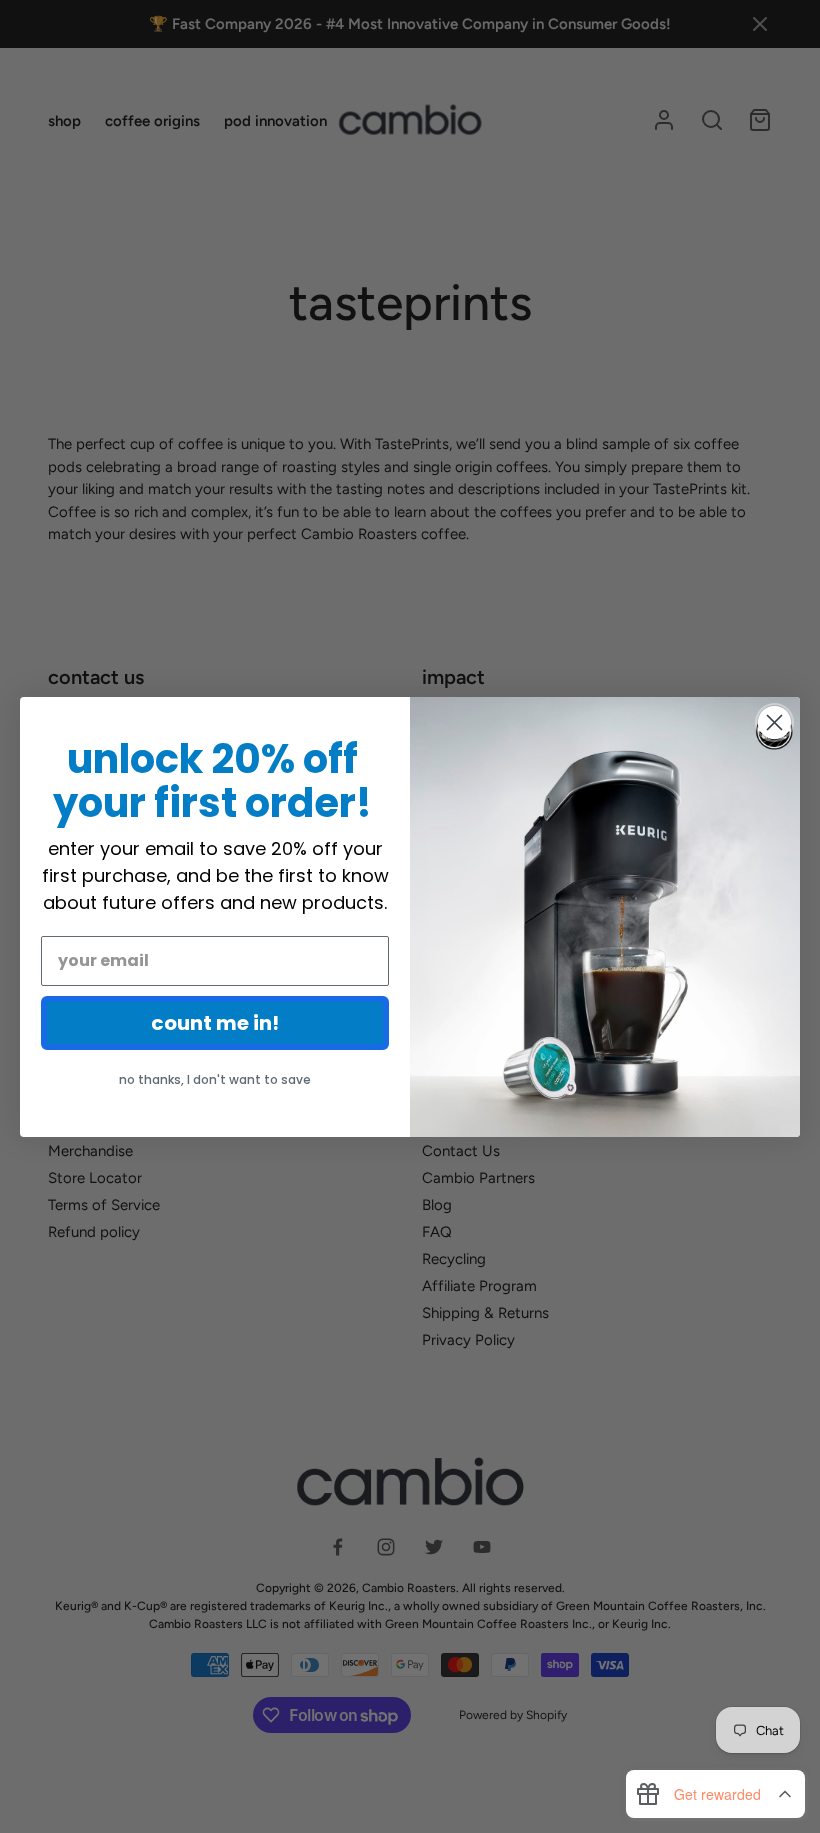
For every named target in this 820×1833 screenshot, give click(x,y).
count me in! (215, 1023)
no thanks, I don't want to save (215, 1079)
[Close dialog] (774, 722)
